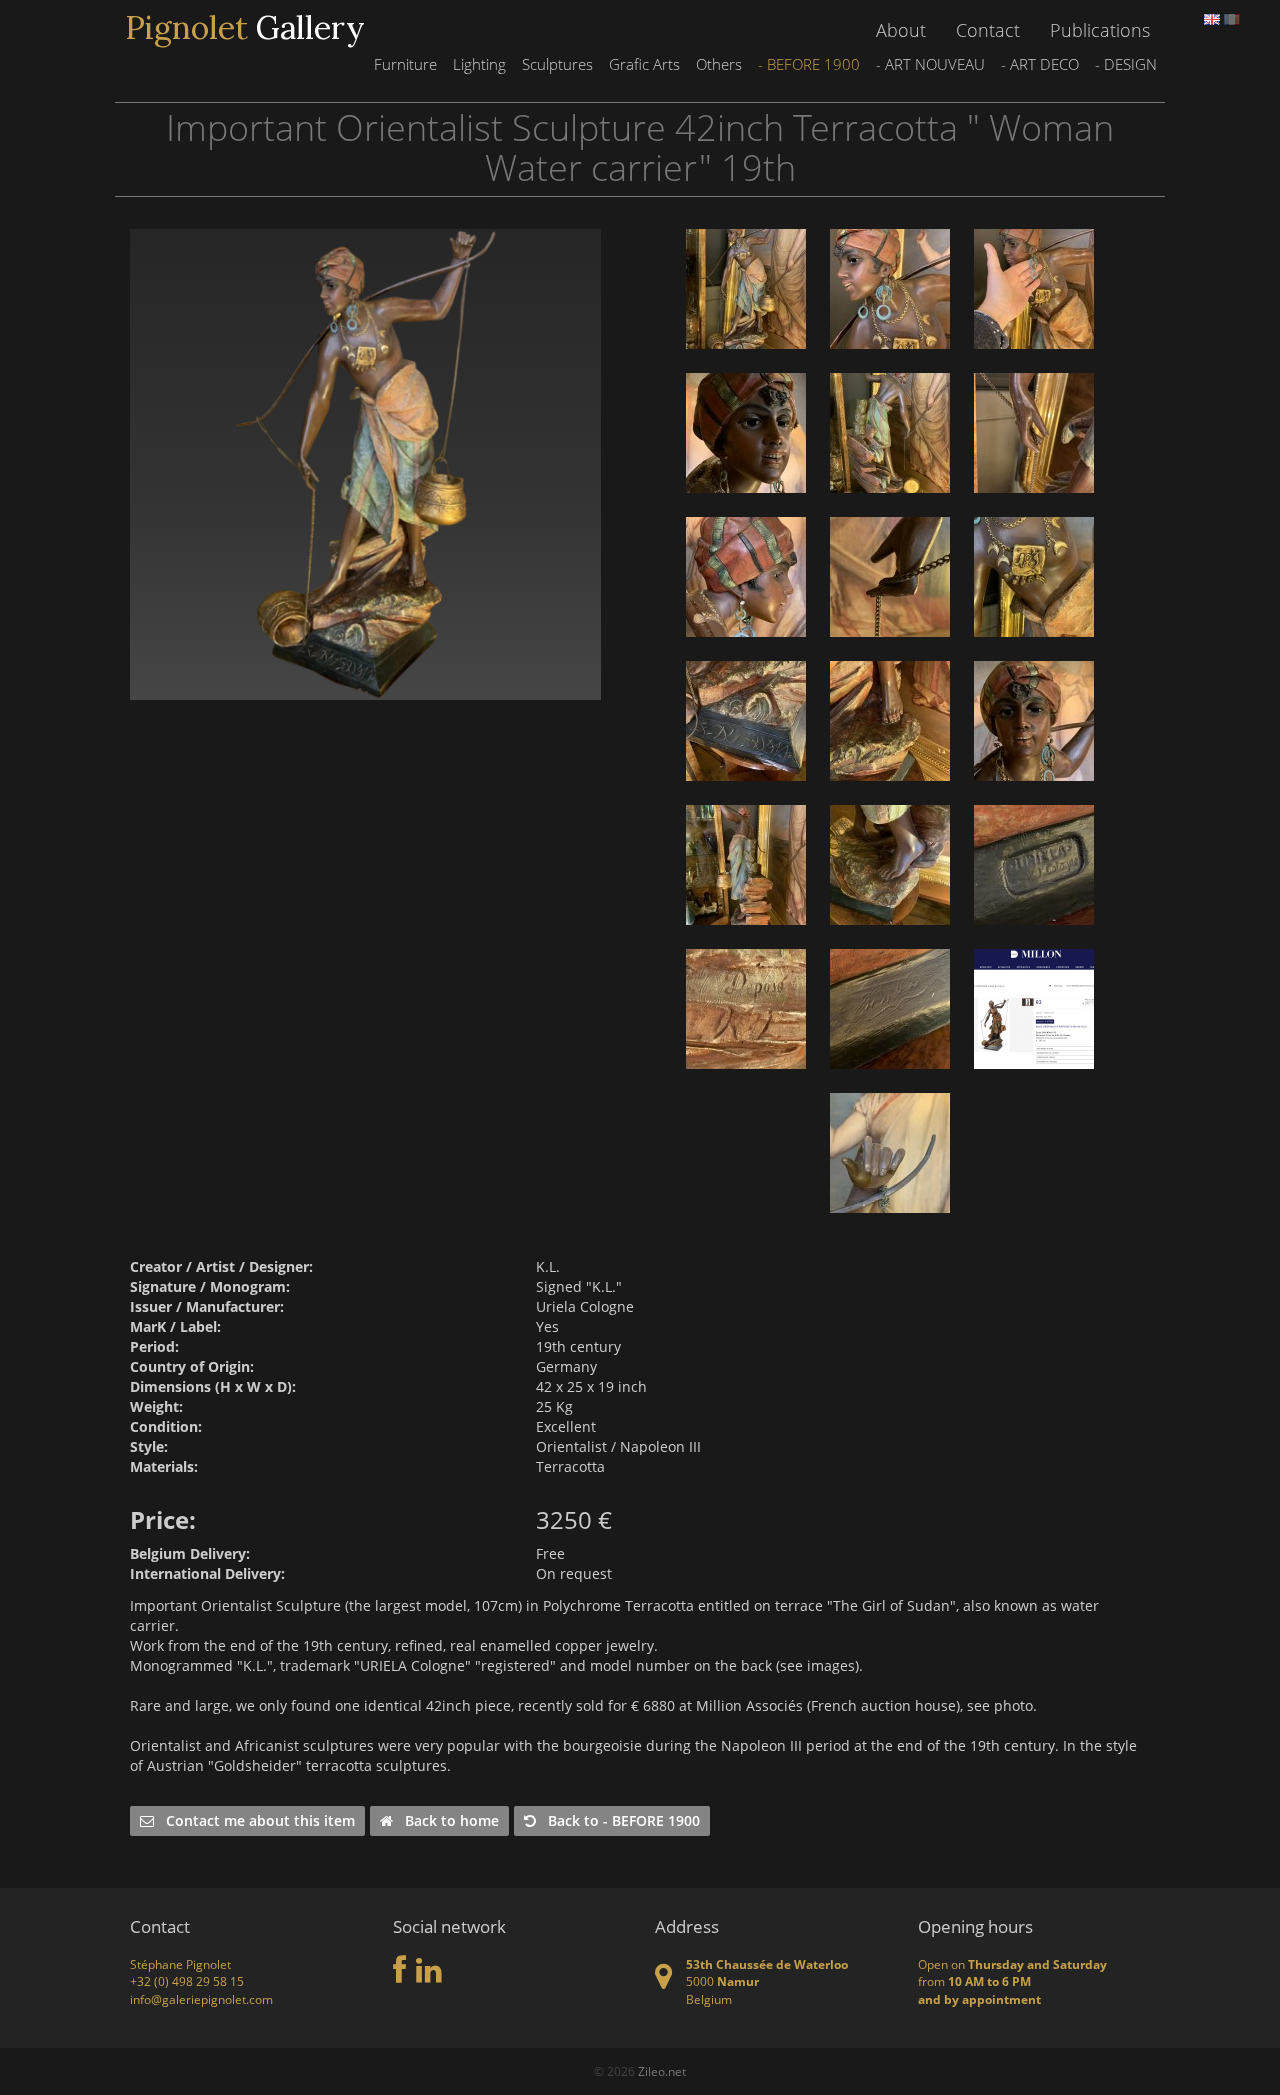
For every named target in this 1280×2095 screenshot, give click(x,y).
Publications (1100, 30)
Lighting (479, 64)
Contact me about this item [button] (254, 1820)
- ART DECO (1040, 64)
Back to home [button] (446, 1820)
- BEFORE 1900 (809, 64)
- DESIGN (1126, 64)
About (901, 30)
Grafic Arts (644, 64)
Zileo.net (662, 2071)
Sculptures (557, 64)
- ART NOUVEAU (930, 64)
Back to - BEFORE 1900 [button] (618, 1820)
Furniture (405, 64)
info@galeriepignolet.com (201, 1999)
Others (719, 64)
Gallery (245, 28)
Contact (988, 30)
